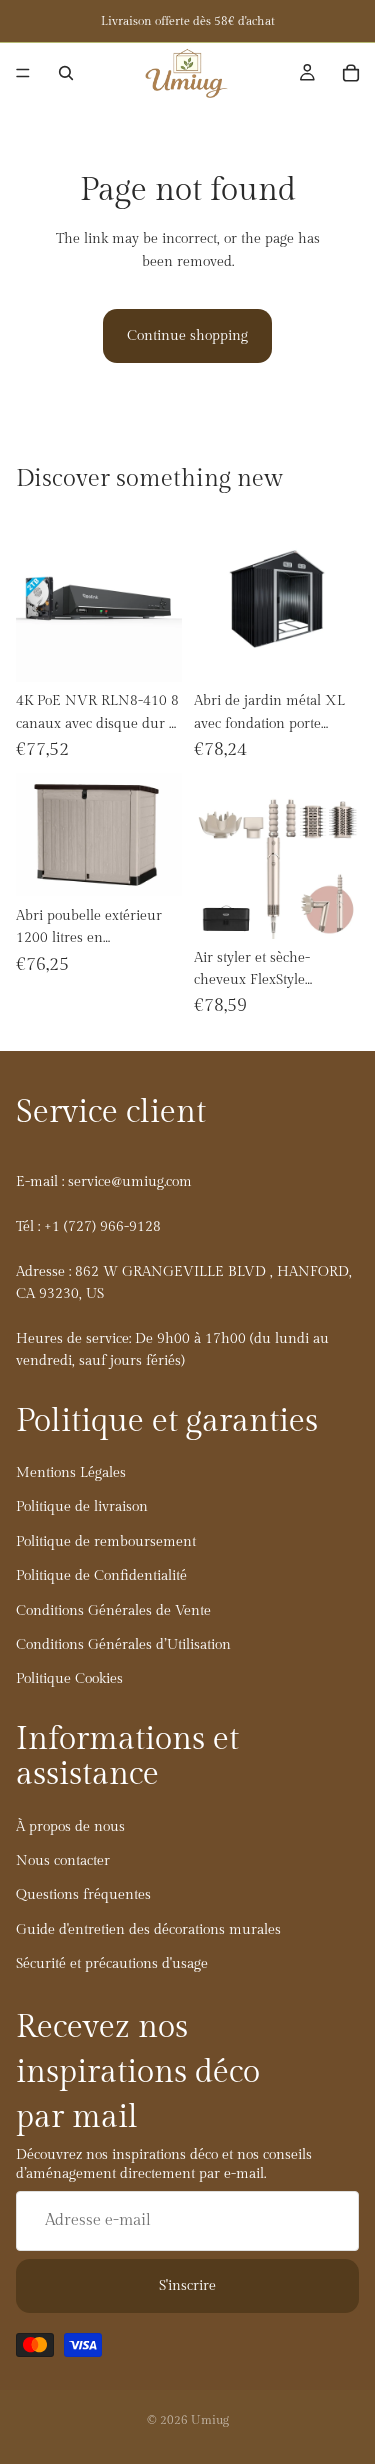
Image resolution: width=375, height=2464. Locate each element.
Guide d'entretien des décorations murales (148, 1929)
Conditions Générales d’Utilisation (123, 1645)
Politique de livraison (82, 1507)
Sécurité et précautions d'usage (112, 1964)
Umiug (210, 2420)
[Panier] (351, 73)
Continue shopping (187, 336)
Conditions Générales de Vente (113, 1610)
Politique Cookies (69, 1679)
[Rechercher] (66, 73)
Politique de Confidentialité (101, 1576)
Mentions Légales (71, 1473)
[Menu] (23, 73)
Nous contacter (63, 1861)
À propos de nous (70, 1826)
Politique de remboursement (106, 1541)
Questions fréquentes (83, 1895)
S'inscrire (187, 2285)
